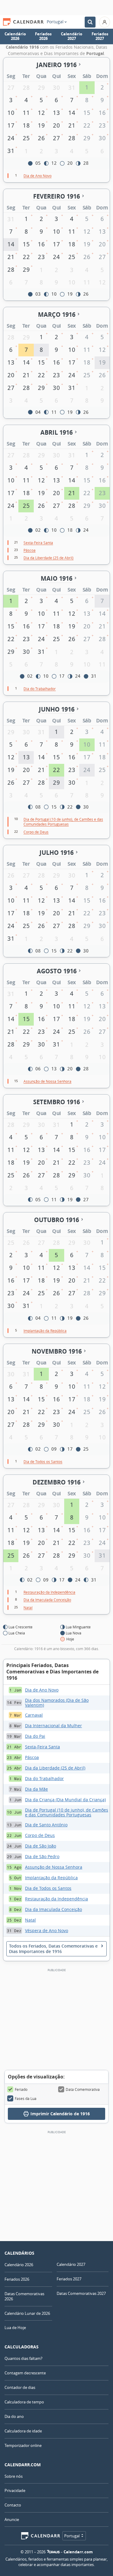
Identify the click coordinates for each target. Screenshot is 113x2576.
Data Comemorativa (83, 2089)
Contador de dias (20, 2387)
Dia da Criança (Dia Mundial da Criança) (65, 1800)
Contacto (13, 2505)
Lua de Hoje (15, 2328)
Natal (30, 1920)
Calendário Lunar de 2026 (27, 2313)
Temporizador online (23, 2445)
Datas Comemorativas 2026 (24, 2296)
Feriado (21, 2089)
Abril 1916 (56, 432)
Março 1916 (57, 315)
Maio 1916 (56, 578)
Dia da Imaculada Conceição (53, 1909)
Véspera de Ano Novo (47, 1930)
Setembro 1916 (56, 1102)
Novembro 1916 (57, 1351)
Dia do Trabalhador (44, 1778)
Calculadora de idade (23, 2431)
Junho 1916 (57, 709)
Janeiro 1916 (56, 65)
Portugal (55, 22)
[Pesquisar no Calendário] (90, 22)
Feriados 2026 (43, 36)
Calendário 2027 (72, 36)
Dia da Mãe (36, 1789)
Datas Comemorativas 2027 (81, 2293)
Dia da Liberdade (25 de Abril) (55, 1768)
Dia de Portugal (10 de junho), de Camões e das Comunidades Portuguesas (67, 1812)
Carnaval (34, 1715)
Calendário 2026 (15, 36)
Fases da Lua (26, 2098)
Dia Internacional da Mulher (53, 1726)
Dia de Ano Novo (42, 1690)
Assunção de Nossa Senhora (54, 1867)
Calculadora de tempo (24, 2402)
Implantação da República (51, 1878)
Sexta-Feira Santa (42, 1747)
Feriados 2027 (100, 36)
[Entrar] (105, 22)
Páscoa (32, 1757)
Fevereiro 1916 (56, 196)
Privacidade (15, 2490)
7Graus (53, 2552)
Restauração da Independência (56, 1899)
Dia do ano (14, 2416)
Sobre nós (14, 2476)
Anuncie (12, 2519)
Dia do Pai (35, 1736)
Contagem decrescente (25, 2373)
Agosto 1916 (57, 971)
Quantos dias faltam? (24, 2358)
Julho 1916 (56, 853)
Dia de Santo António (46, 1825)
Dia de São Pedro (42, 1856)
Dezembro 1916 (56, 1482)
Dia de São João (41, 1846)
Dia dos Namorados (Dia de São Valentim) (57, 1703)
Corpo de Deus (40, 1835)
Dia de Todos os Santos (48, 1888)
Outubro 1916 (56, 1220)
